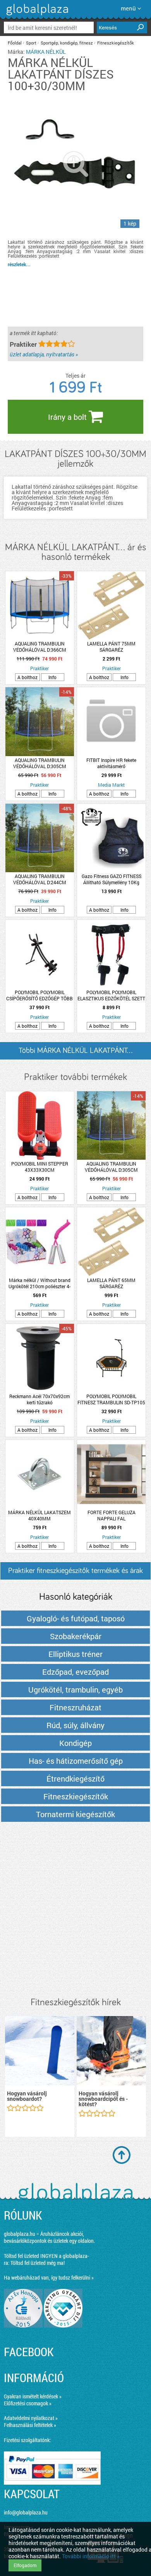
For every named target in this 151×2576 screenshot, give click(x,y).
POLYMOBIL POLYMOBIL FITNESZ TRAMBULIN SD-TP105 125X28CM (111, 1399)
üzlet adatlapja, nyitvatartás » (44, 354)
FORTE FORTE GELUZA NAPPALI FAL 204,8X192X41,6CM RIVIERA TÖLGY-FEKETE (111, 1515)
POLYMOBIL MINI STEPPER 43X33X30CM (40, 1167)
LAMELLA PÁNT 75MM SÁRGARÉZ (111, 647)
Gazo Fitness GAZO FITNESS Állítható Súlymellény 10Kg (112, 879)
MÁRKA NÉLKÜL (46, 52)
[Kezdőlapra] (36, 15)
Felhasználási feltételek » (30, 2425)
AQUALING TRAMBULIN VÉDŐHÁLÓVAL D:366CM (40, 647)
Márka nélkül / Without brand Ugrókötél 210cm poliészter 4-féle (39, 1283)
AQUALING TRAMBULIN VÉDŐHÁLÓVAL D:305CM (40, 763)
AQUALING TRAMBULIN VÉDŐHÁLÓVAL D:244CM (40, 879)
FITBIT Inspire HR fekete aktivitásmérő (111, 763)
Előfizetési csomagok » (28, 2403)
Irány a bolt (68, 417)
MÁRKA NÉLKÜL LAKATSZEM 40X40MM (39, 1515)
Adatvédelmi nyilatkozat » (31, 2418)
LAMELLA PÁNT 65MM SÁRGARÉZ (111, 1283)
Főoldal (15, 43)
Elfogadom (25, 2565)
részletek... (19, 264)
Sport (31, 43)
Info (52, 677)
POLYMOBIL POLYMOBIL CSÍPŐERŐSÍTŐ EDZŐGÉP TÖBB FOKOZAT (39, 995)
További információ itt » (91, 2556)
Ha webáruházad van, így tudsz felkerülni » (49, 2277)
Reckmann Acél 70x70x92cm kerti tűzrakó (39, 1399)
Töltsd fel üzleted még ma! (38, 2263)
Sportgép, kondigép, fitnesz (67, 43)
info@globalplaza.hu (26, 2512)
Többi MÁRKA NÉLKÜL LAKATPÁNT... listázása (75, 1053)
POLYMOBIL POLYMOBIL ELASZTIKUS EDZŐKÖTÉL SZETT (111, 995)
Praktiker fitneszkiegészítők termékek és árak (75, 1571)
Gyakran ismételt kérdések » (33, 2396)
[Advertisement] (75, 1910)
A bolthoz (27, 677)
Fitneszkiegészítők (116, 43)
